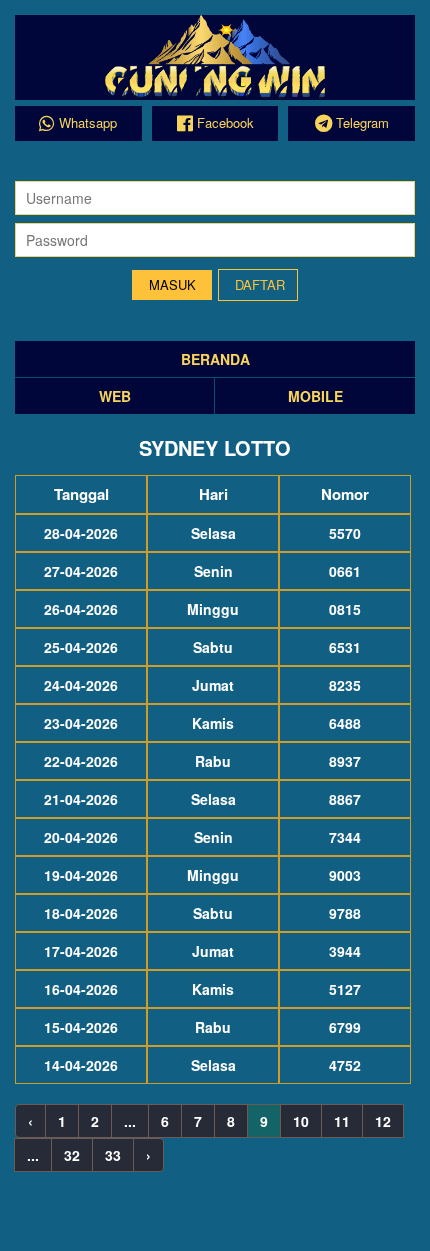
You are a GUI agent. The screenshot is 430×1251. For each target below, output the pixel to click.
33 (113, 1155)
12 (383, 1121)
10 (301, 1121)
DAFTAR (260, 284)
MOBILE (315, 396)
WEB (115, 396)
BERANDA (215, 359)
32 (72, 1155)
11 (342, 1121)
